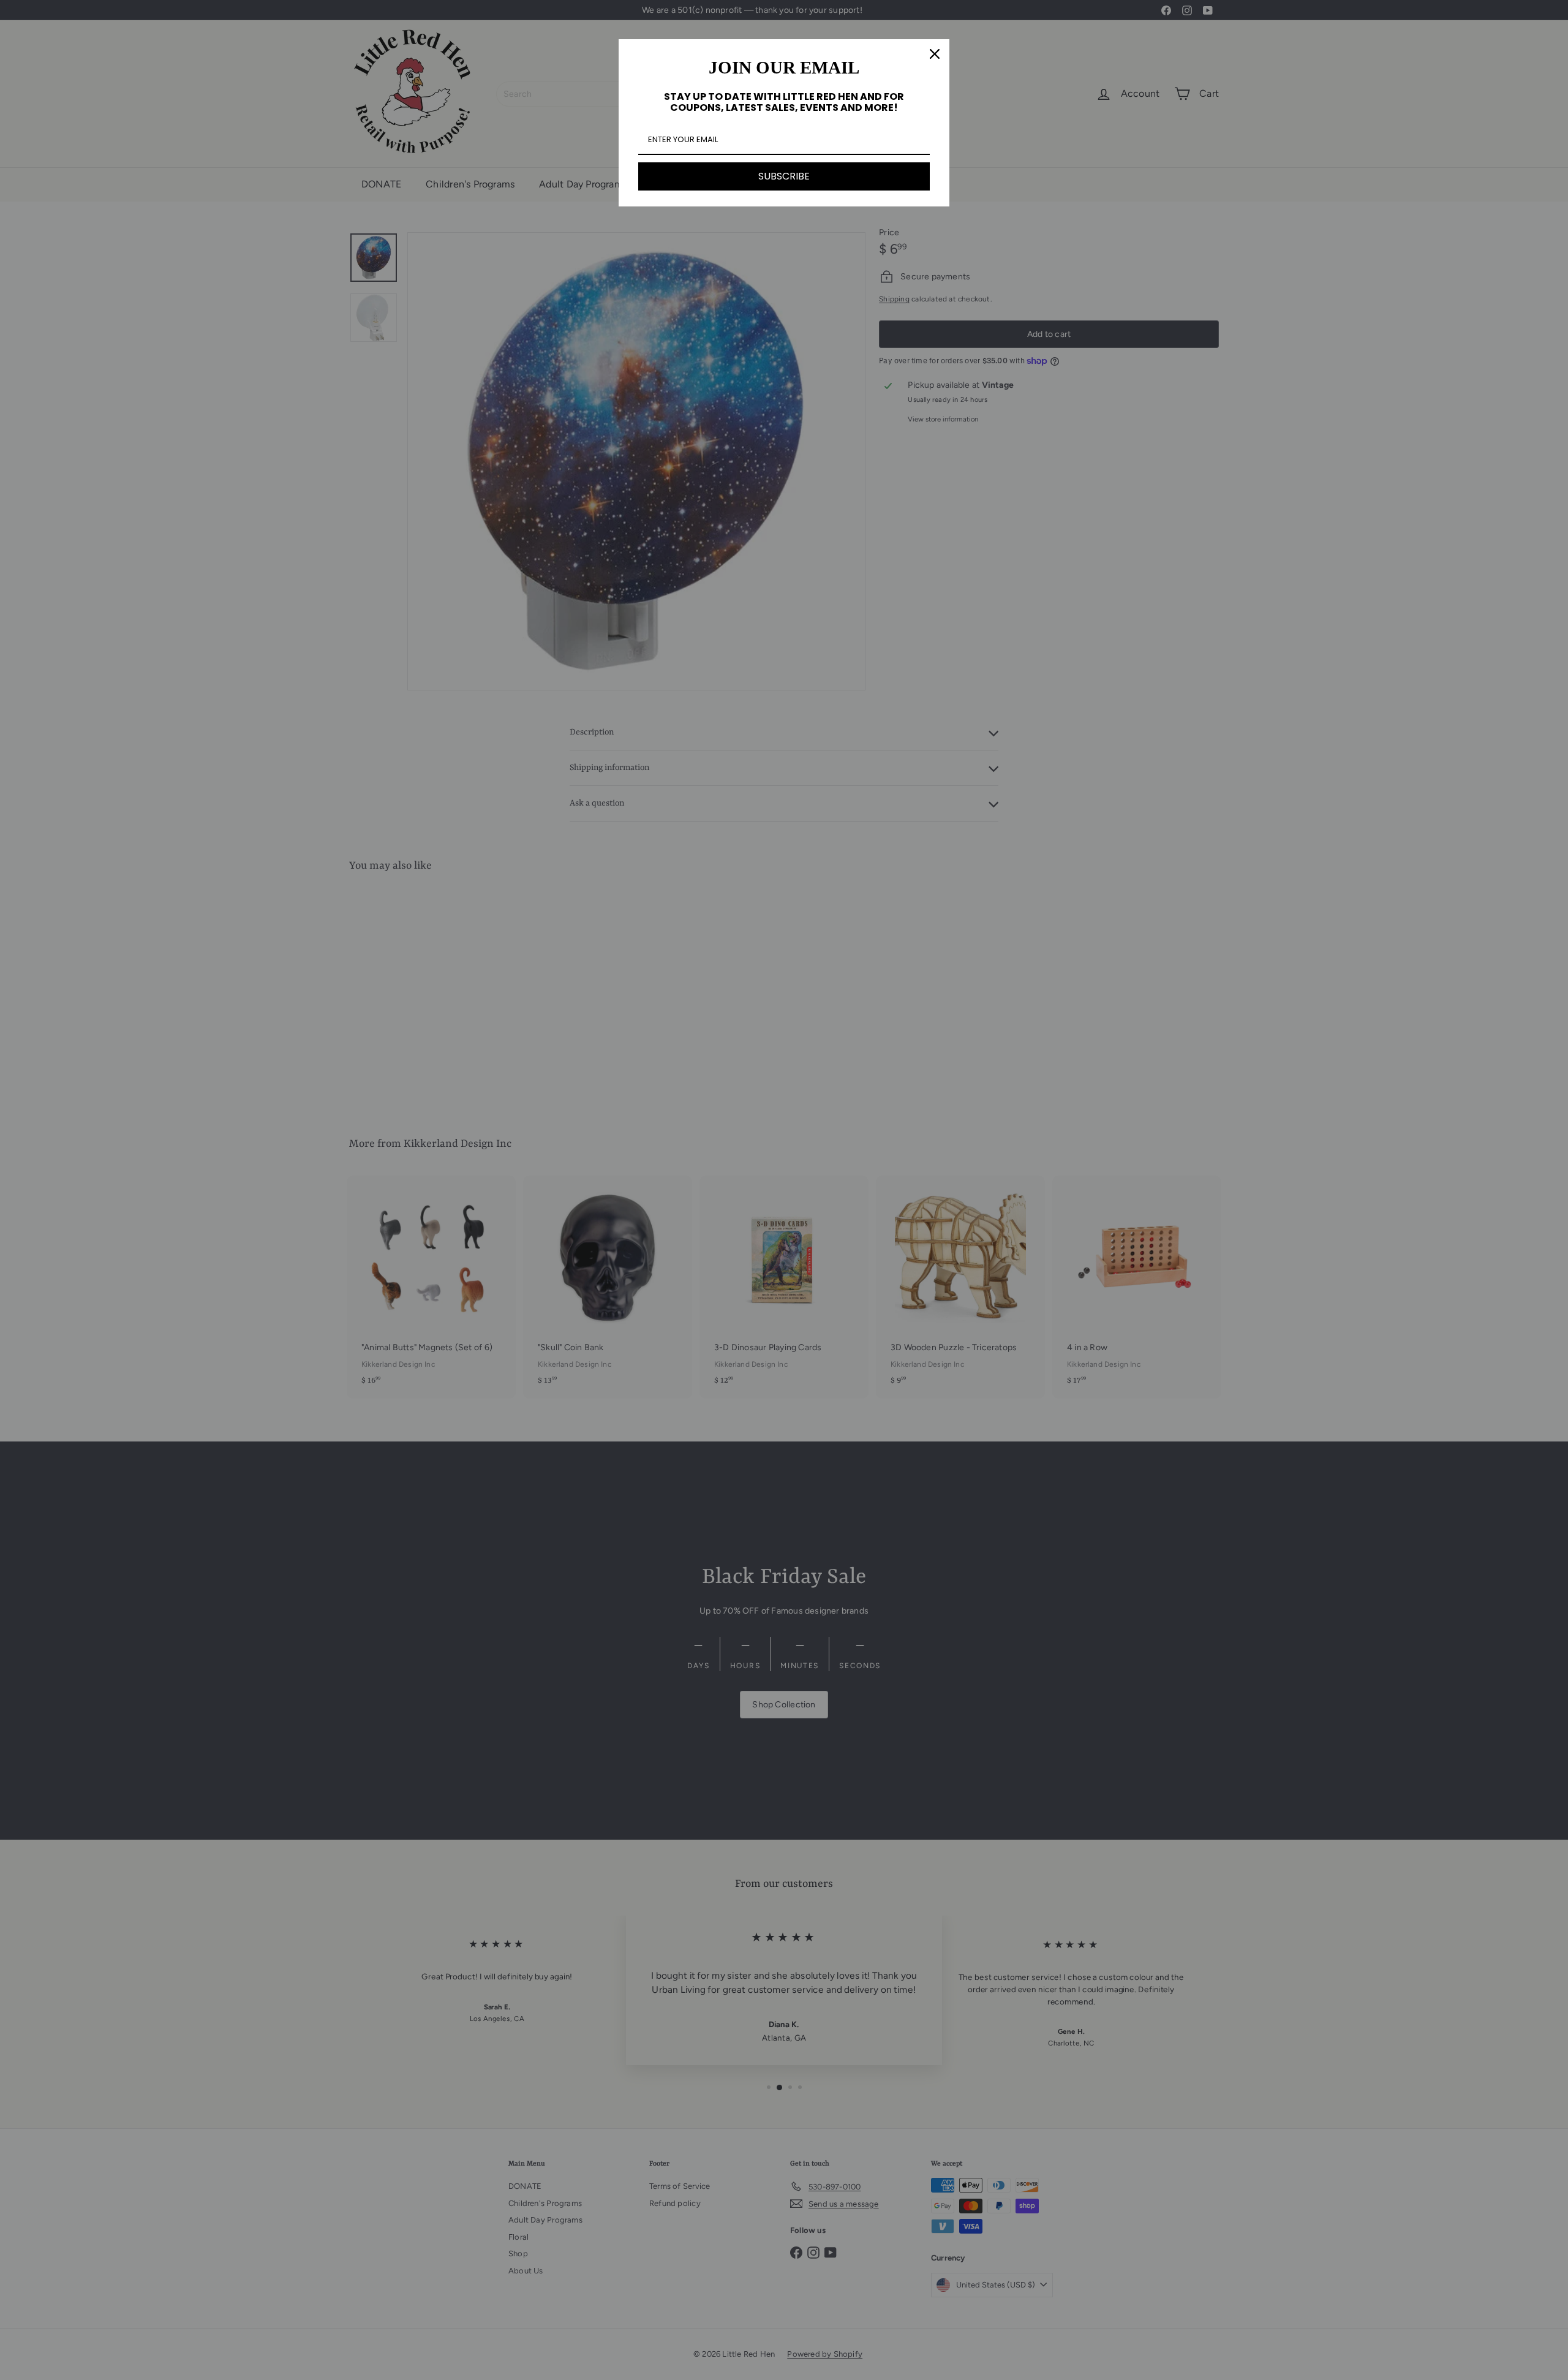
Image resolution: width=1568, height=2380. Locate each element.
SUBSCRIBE (784, 176)
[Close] (935, 54)
